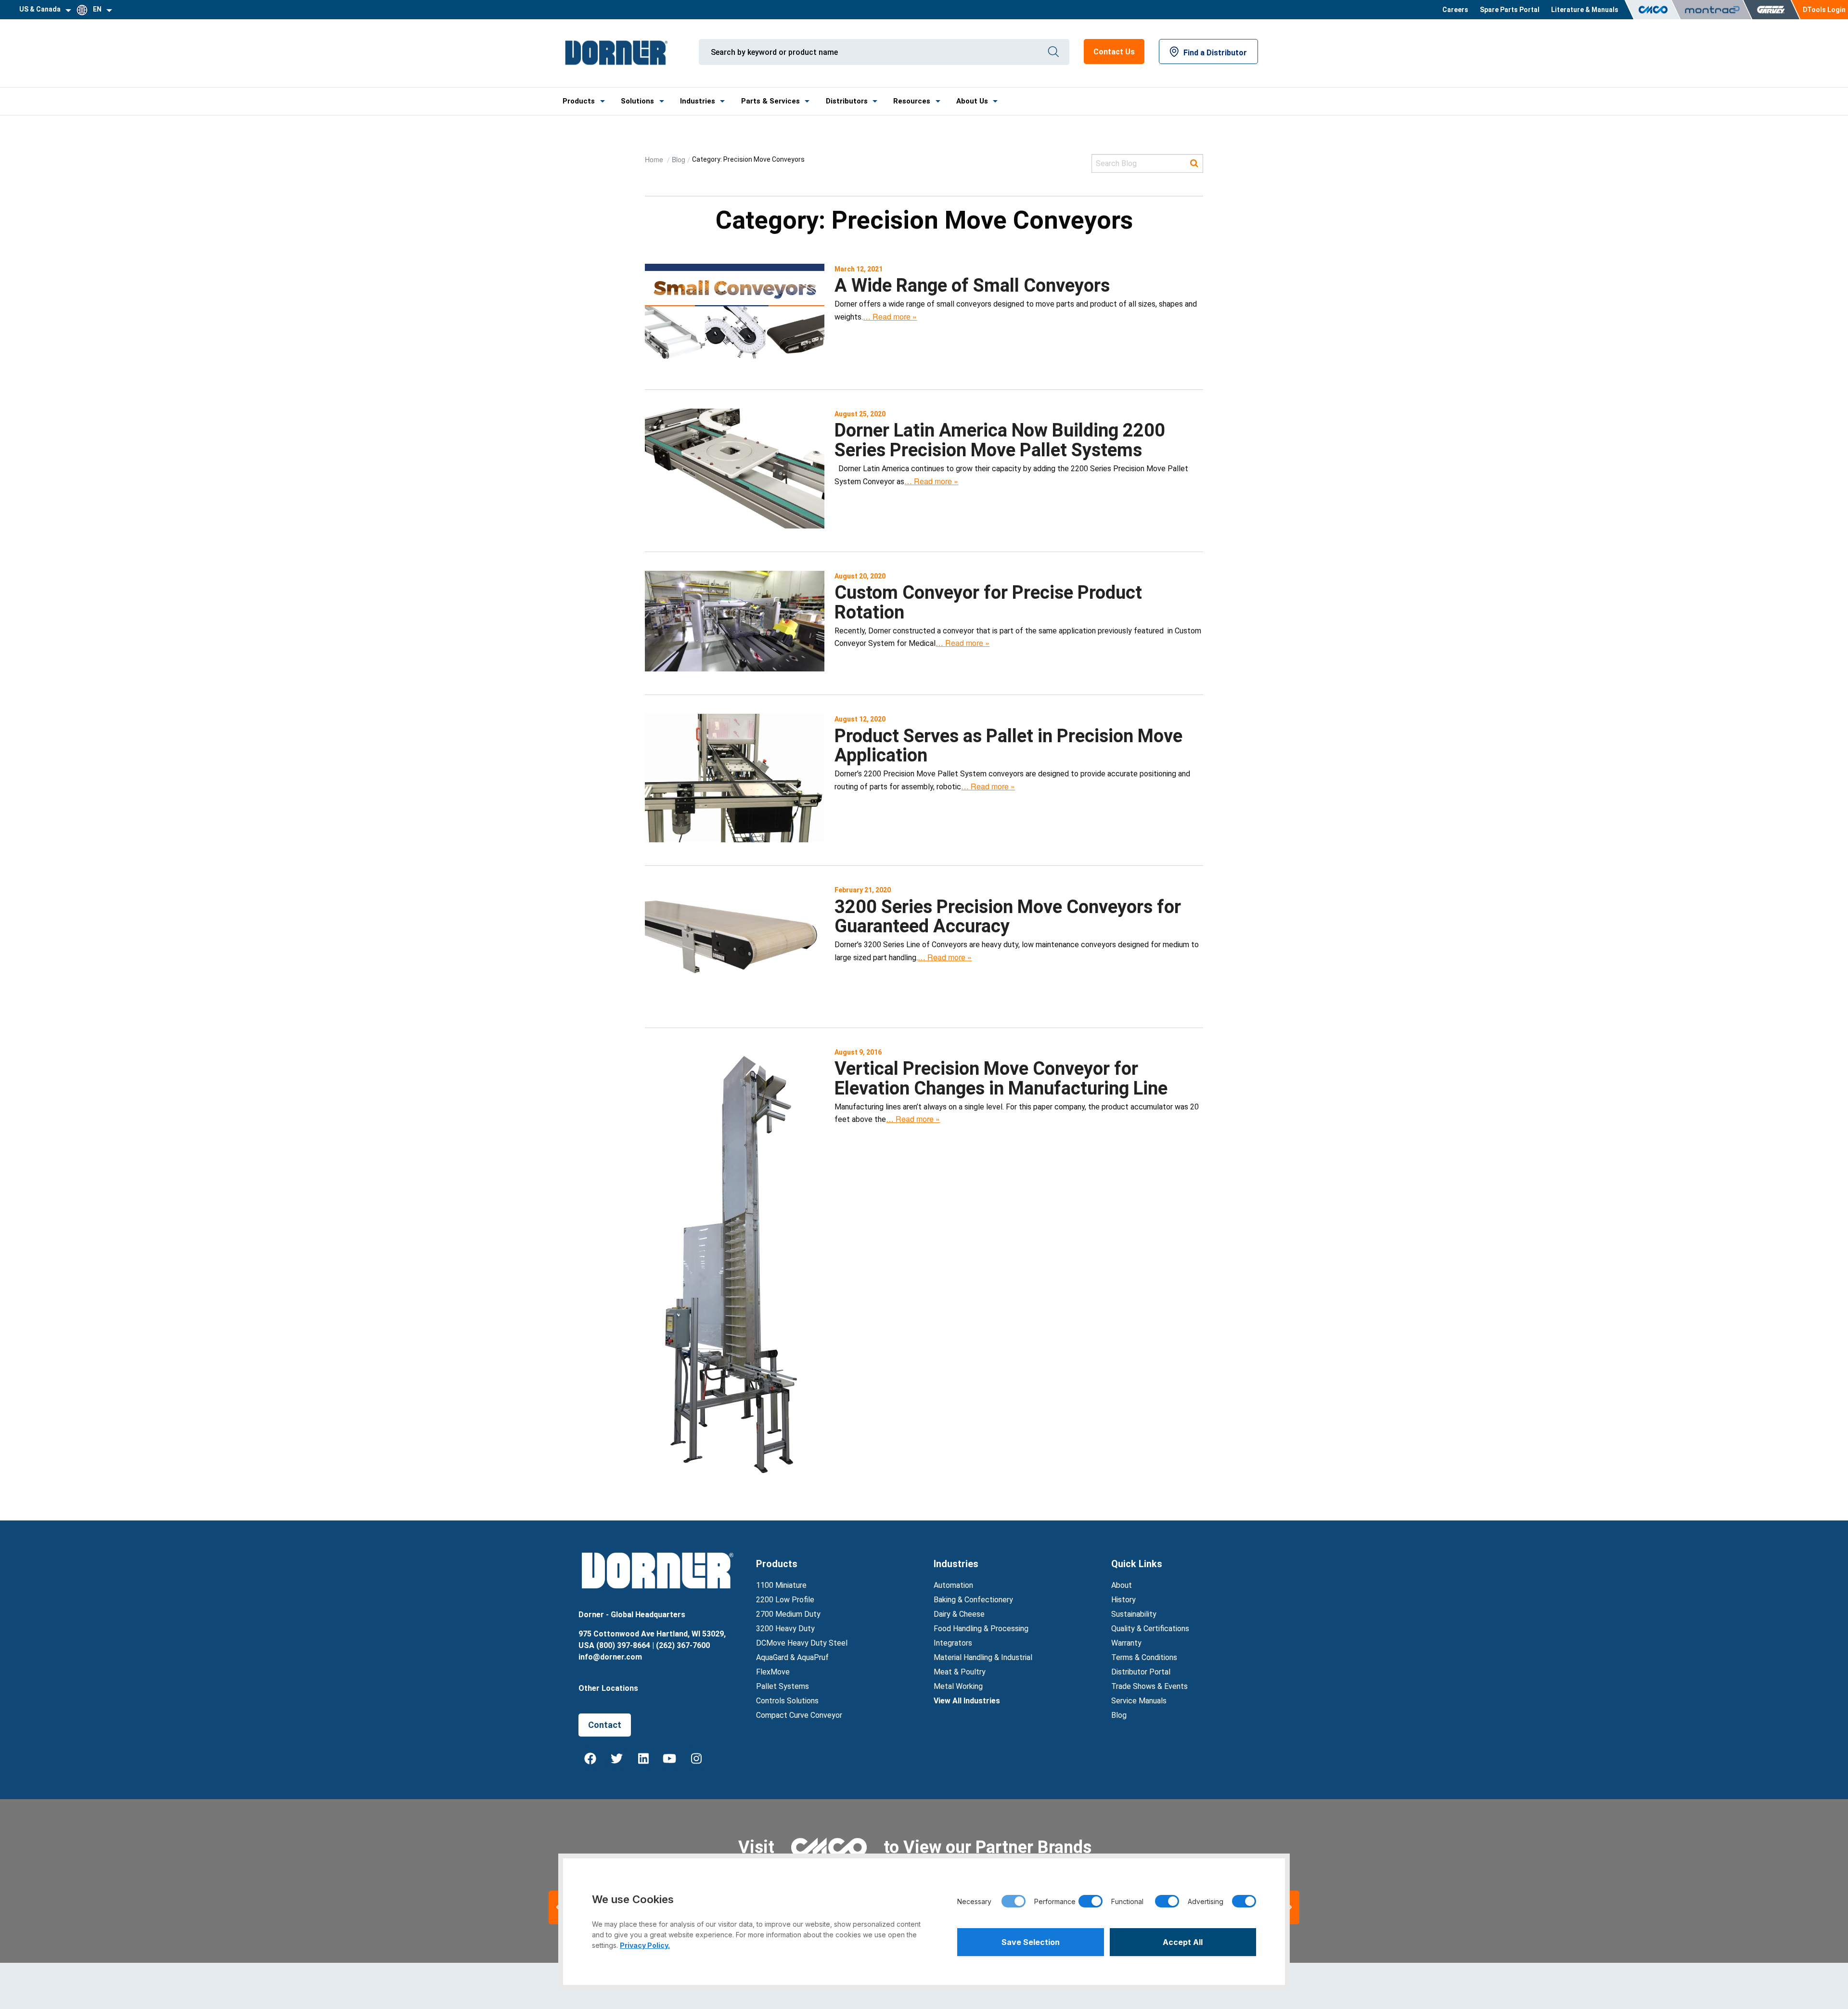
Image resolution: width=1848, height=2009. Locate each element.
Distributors (847, 101)
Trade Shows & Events (1149, 1686)
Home (655, 159)
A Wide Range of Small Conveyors (972, 285)
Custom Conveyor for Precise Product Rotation (988, 602)
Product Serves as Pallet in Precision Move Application (1008, 746)
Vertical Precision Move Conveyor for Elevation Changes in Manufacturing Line (1001, 1078)
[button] (1290, 1907)
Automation (953, 1585)
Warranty (1126, 1643)
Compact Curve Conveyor (799, 1715)
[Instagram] (696, 1758)
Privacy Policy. (645, 1945)
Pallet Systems (783, 1686)
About (1122, 1585)
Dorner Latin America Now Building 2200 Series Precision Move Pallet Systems (1000, 440)
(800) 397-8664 (623, 1645)
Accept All (1183, 1942)
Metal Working (958, 1686)
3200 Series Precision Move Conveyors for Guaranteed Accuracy (1008, 917)
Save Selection (1031, 1942)
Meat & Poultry (960, 1672)
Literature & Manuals (1585, 10)
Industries (698, 101)
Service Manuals (1139, 1701)
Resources (912, 101)
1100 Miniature (781, 1585)
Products (579, 101)
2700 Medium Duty (788, 1614)
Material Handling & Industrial (983, 1657)
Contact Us (1114, 52)
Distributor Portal (1141, 1672)
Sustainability (1134, 1614)
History (1123, 1600)
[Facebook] (590, 1758)
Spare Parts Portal (1510, 10)
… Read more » (890, 316)
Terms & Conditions (1144, 1657)
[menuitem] (1455, 10)
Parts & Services (770, 101)
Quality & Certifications (1150, 1629)
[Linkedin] (643, 1758)
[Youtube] (670, 1758)
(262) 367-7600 (683, 1645)
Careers (1455, 10)
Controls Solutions (787, 1701)
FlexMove (773, 1672)
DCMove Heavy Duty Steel (802, 1643)
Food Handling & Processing (981, 1629)
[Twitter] (617, 1758)
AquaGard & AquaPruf (792, 1657)
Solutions (637, 101)
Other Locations (608, 1688)
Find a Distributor (1215, 53)
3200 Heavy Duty (785, 1629)
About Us (972, 101)
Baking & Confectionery (973, 1600)
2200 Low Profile (785, 1600)
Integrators (953, 1643)
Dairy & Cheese (959, 1614)
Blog (679, 159)
